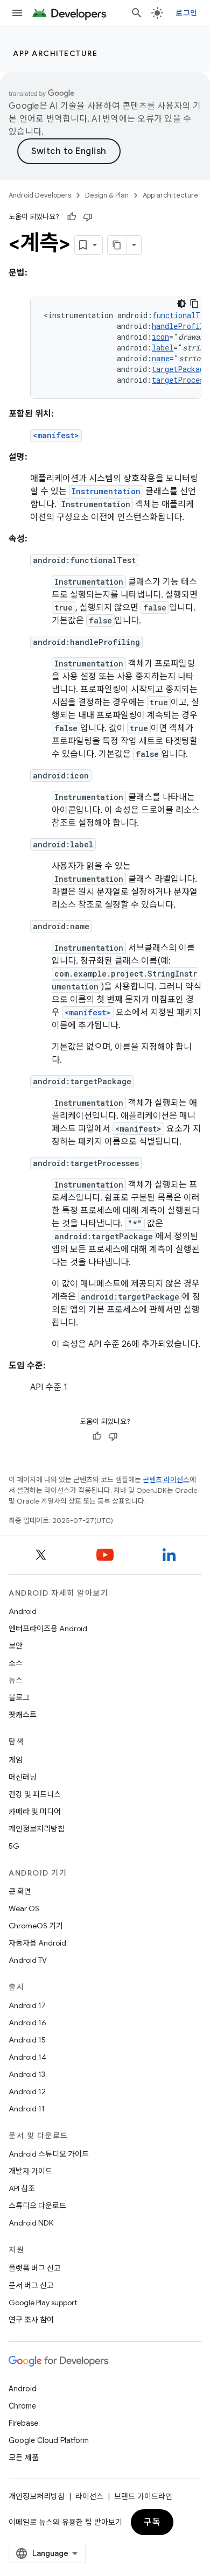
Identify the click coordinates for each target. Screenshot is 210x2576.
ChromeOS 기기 (36, 1926)
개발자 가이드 (30, 2171)
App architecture (55, 53)
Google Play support (43, 2303)
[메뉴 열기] (17, 13)
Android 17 (27, 2005)
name (161, 358)
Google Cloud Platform (49, 2440)
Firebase (23, 2423)
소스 (16, 1663)
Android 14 (27, 2057)
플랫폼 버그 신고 (35, 2268)
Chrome (22, 2406)
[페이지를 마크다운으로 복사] (117, 245)
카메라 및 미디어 (35, 1812)
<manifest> (56, 435)
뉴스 (16, 1680)
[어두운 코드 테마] (181, 304)
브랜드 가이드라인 (143, 2496)
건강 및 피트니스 (35, 1794)
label (163, 348)
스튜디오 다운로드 (37, 2206)
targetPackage (180, 369)
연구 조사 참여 (31, 2320)
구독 (152, 2522)
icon (160, 337)
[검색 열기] (137, 13)
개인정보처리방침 (37, 1829)
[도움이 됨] (72, 217)
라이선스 (89, 2496)
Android (23, 1611)
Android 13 (27, 2074)
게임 (16, 1760)
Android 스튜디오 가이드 (49, 2154)
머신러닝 (23, 1777)
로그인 (186, 13)
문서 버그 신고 (31, 2285)
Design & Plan (107, 195)
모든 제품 (24, 2458)
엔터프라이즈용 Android (48, 1629)
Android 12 (27, 2091)
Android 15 (27, 2040)
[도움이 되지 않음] (88, 217)
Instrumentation (106, 491)
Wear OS (24, 1908)
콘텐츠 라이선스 (166, 1480)
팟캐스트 (23, 1715)
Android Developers (40, 195)
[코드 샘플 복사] (194, 304)
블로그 (19, 1697)
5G (14, 1846)
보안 (16, 1646)
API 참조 (22, 2188)
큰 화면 (20, 1891)
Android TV (28, 1960)
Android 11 (27, 2109)
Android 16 (27, 2023)
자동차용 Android (37, 1943)
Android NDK (31, 2223)
